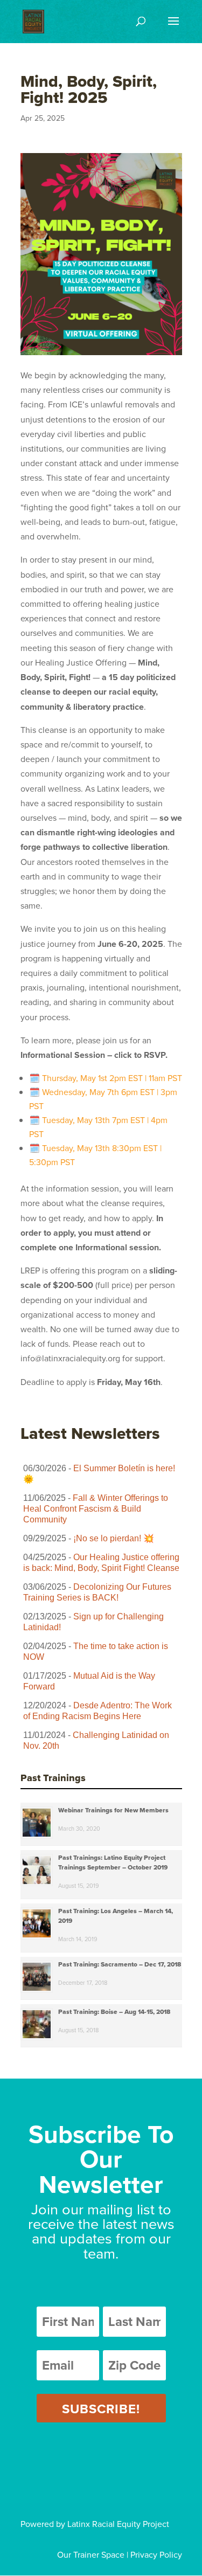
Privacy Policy (156, 2554)
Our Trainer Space (91, 2554)
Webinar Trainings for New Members (113, 1810)
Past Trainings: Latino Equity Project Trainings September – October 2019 (113, 1862)
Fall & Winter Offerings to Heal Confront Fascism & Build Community (96, 1509)
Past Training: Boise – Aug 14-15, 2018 (114, 2012)
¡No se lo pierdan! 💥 (114, 1538)
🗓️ (34, 1078)
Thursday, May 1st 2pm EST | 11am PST (112, 1078)
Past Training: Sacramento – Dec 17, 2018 (120, 1964)
